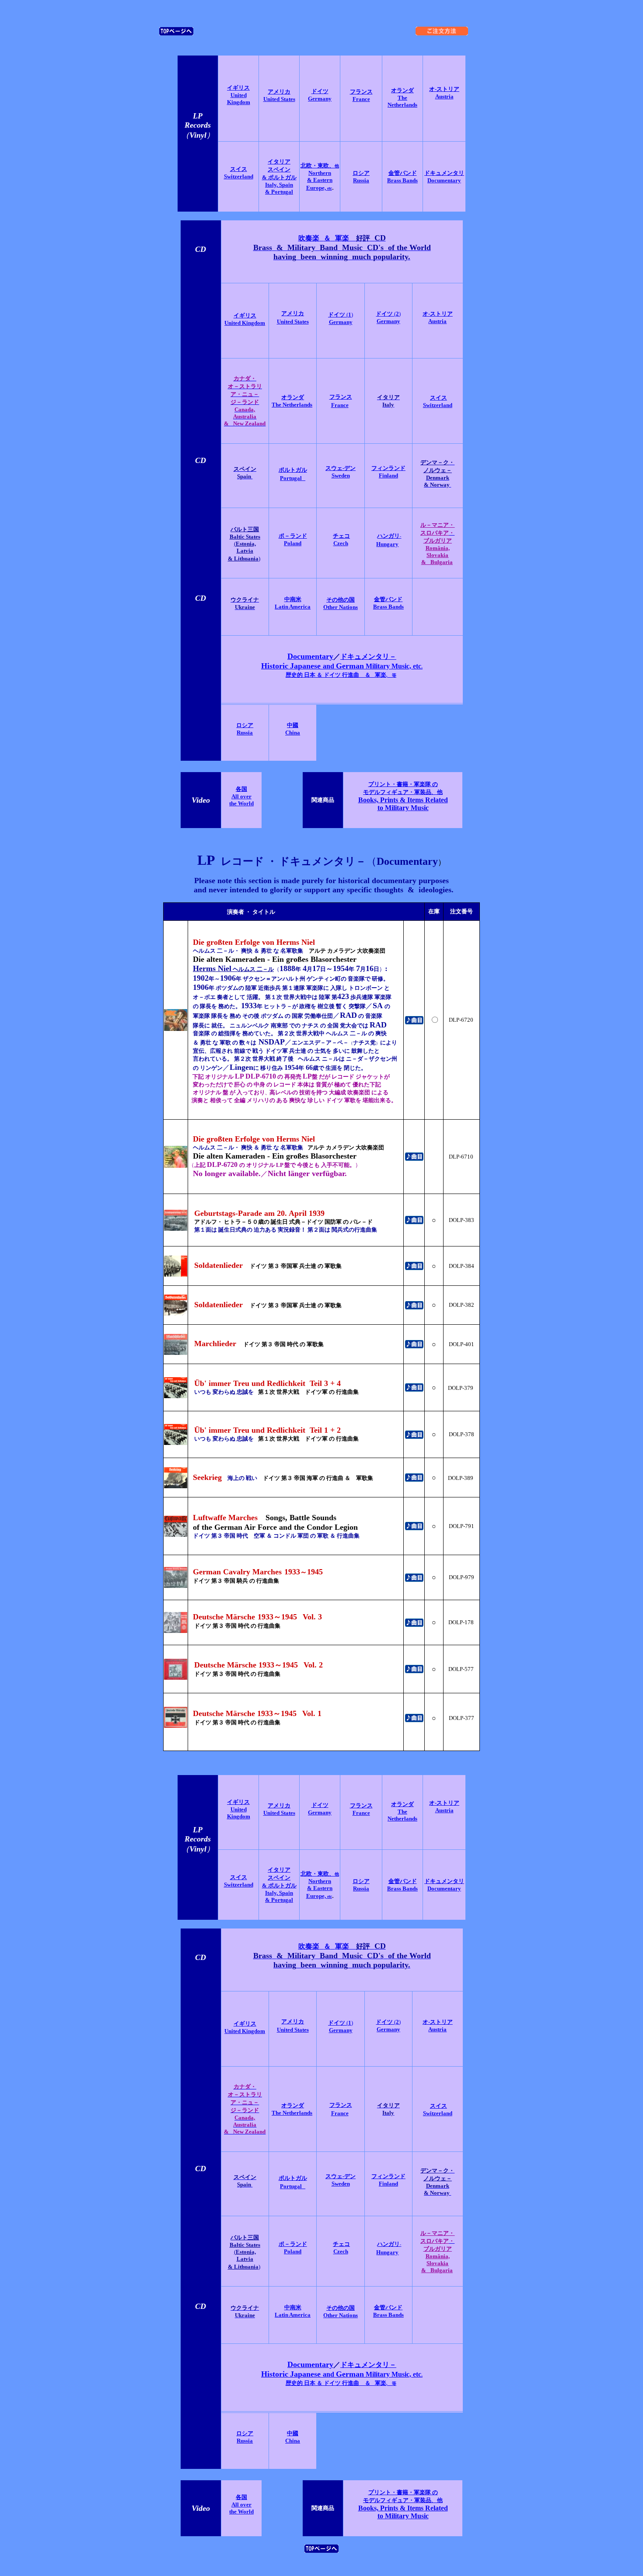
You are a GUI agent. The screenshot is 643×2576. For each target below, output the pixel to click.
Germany (320, 99)
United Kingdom (239, 99)
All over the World (241, 800)
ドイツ (337, 315)
